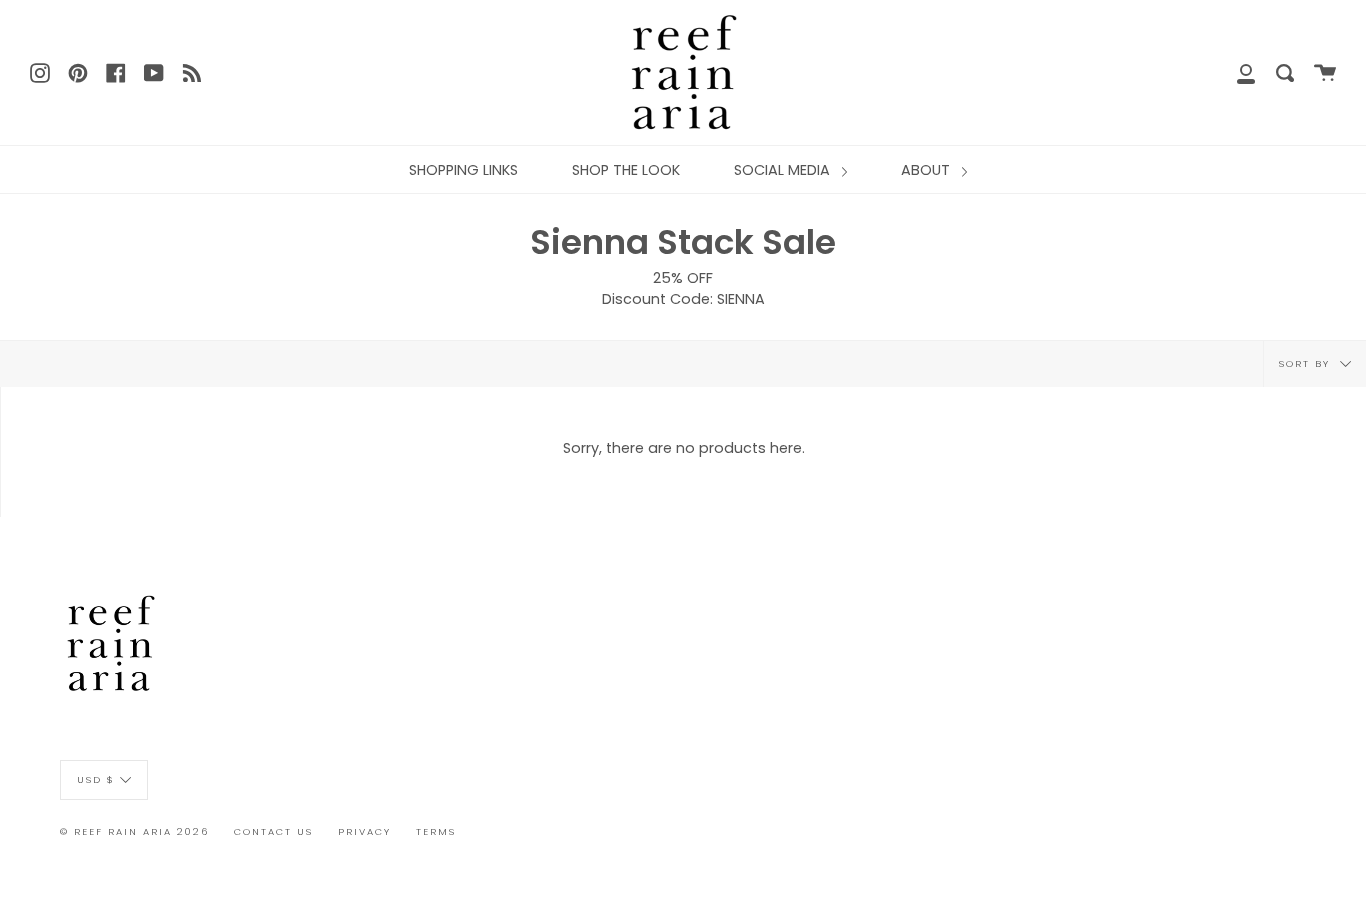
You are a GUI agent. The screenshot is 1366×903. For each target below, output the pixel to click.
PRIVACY (364, 831)
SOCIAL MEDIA (784, 170)
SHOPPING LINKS (463, 170)
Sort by (1307, 363)
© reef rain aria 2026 (134, 831)
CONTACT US (273, 831)
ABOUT (927, 170)
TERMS (436, 831)
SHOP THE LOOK (626, 170)
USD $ (96, 778)
